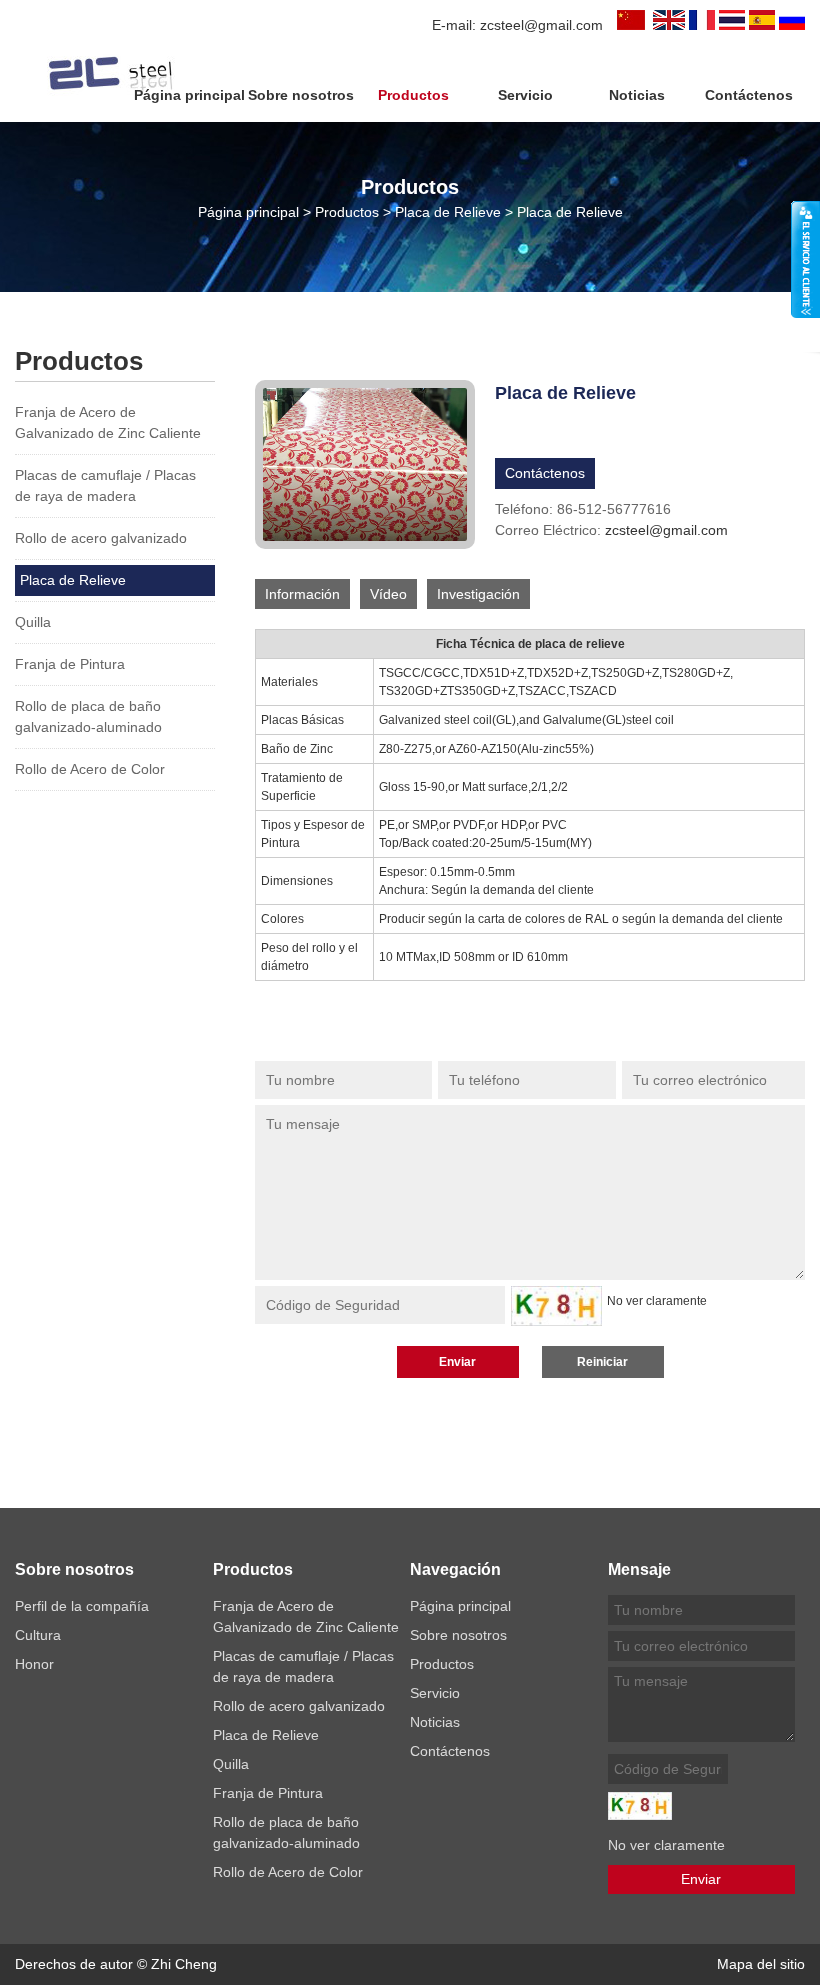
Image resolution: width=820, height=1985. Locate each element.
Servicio (525, 95)
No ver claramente (657, 1301)
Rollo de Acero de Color (90, 769)
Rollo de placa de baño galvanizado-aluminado (88, 716)
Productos (413, 95)
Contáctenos (749, 95)
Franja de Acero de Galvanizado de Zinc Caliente (108, 422)
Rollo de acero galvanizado (101, 538)
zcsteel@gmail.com (541, 25)
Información (302, 594)
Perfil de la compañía (82, 1606)
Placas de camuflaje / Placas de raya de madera (105, 485)
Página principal (189, 95)
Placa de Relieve (448, 212)
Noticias (637, 95)
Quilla (33, 622)
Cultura (38, 1635)
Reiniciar (602, 1362)
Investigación (478, 594)
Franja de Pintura (70, 664)
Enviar (457, 1362)
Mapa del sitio (761, 1964)
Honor (34, 1664)
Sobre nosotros (301, 95)
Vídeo (388, 594)
